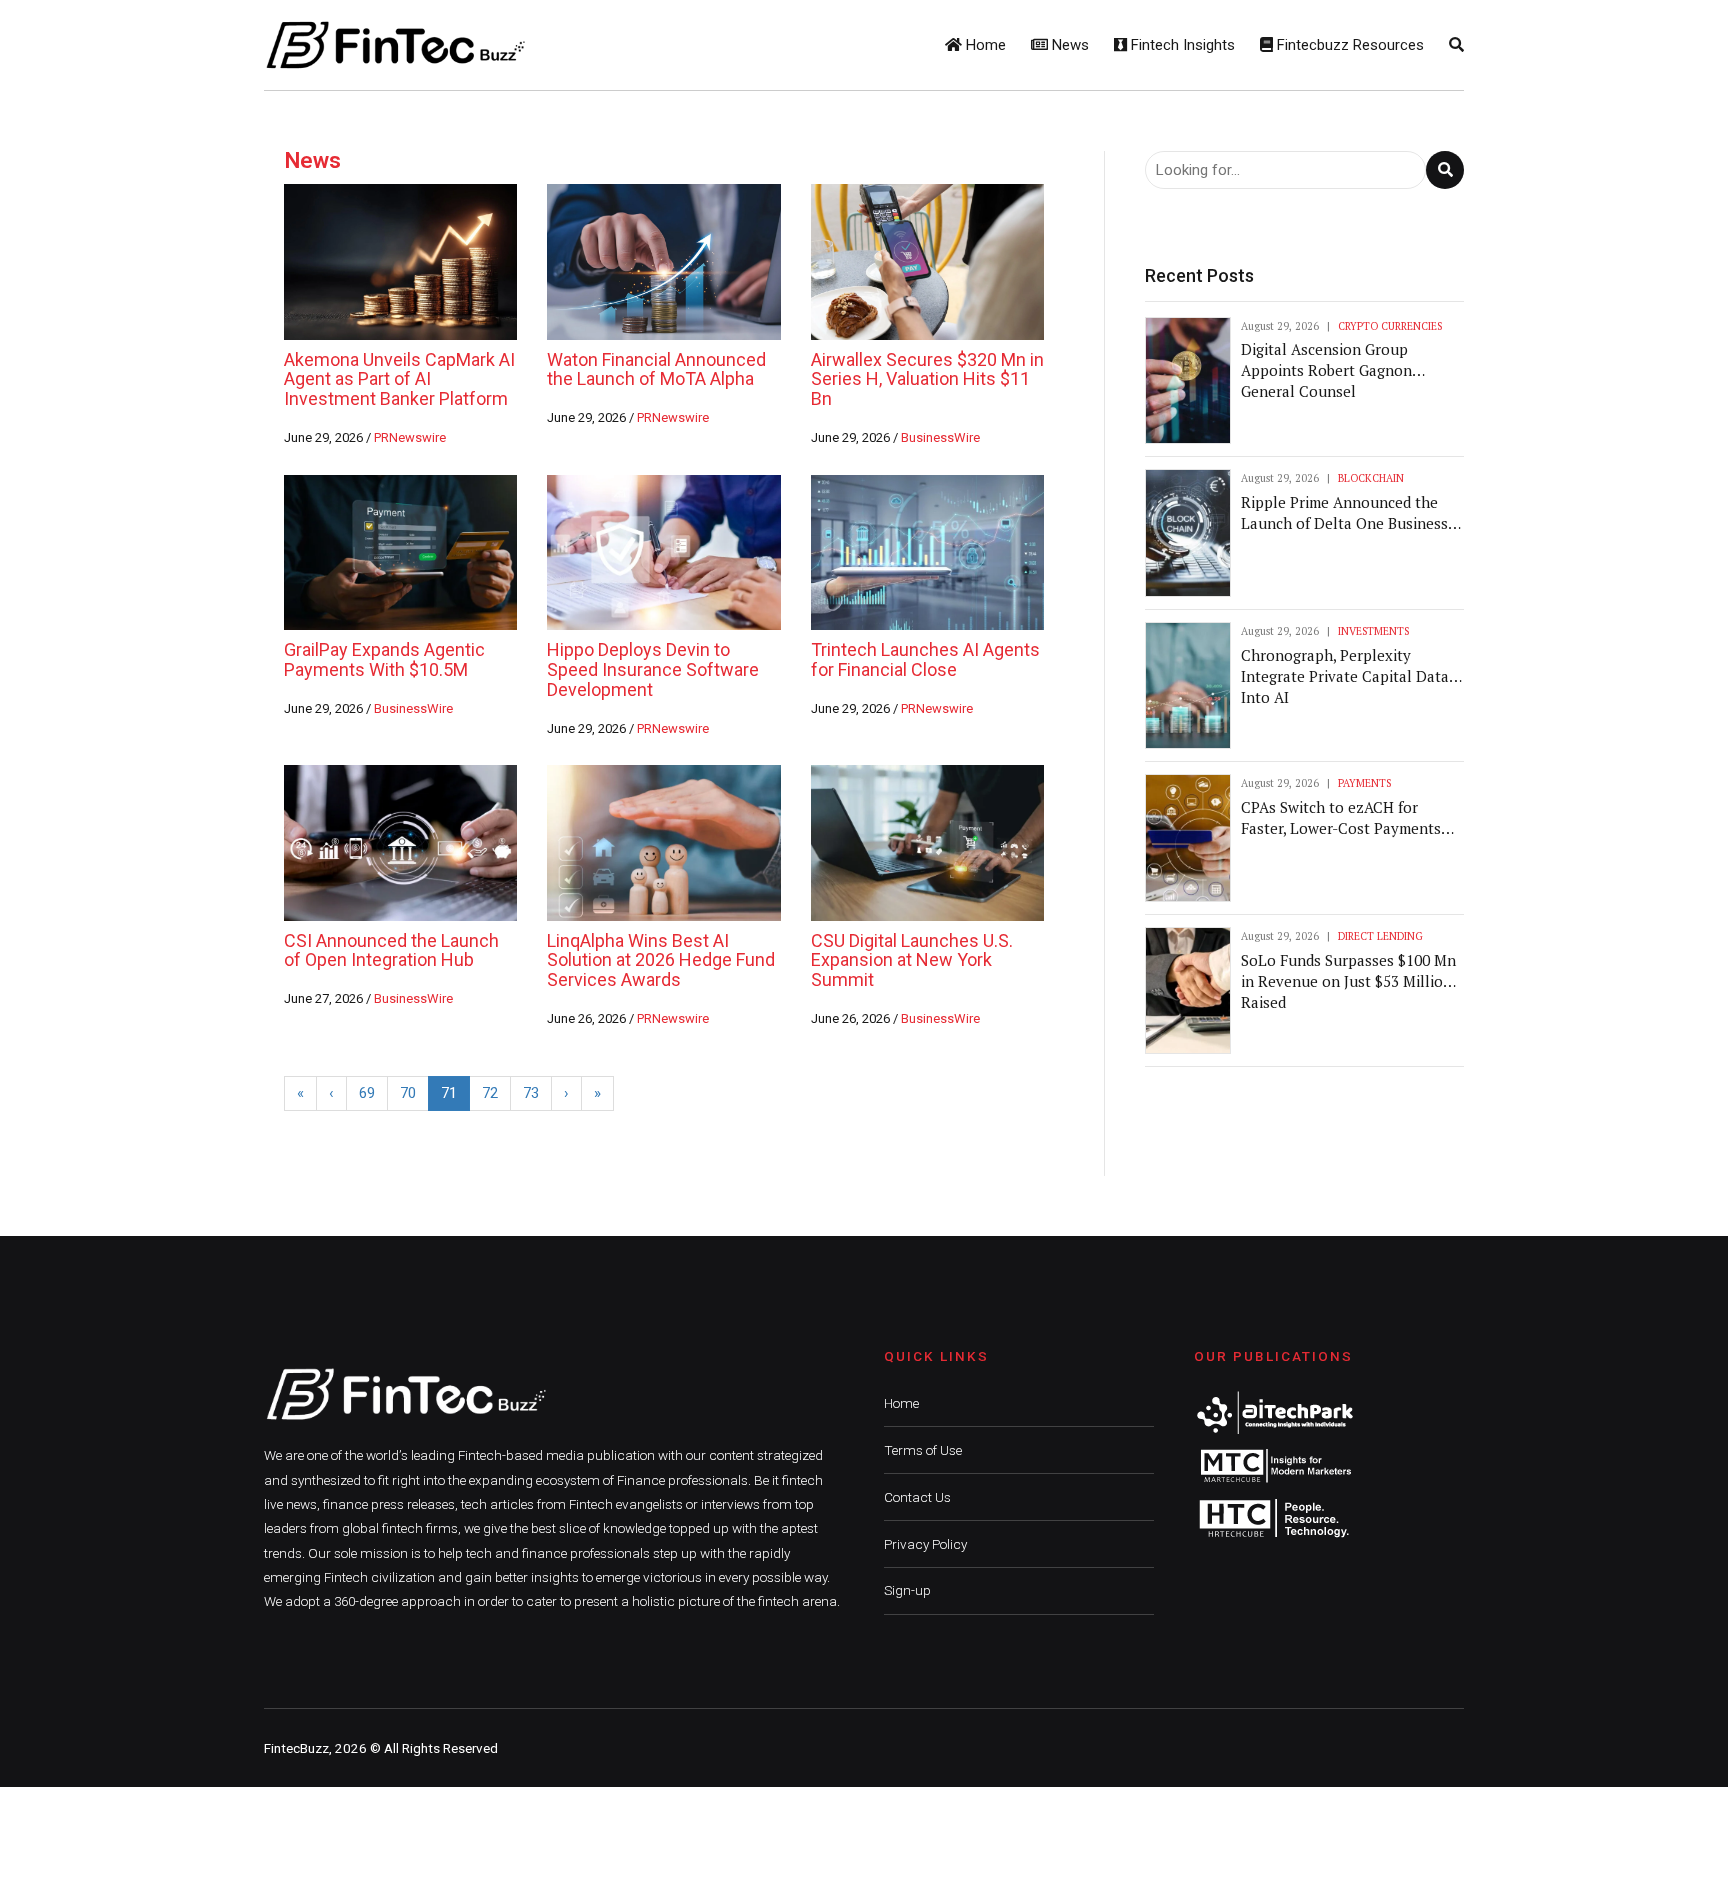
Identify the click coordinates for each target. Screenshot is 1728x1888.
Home (984, 45)
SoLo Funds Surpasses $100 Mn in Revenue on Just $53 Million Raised (1348, 981)
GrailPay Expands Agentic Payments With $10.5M (384, 659)
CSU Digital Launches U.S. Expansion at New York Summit (912, 960)
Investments (1373, 631)
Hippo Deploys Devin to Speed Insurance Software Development (653, 669)
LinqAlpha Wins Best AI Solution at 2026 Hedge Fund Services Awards (661, 960)
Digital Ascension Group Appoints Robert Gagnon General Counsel (1326, 370)
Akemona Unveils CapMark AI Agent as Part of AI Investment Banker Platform (399, 379)
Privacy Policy (925, 1544)
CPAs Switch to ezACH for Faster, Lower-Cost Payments (1341, 817)
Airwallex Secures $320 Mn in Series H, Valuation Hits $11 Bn (927, 379)
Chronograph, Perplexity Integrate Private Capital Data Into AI (1345, 676)
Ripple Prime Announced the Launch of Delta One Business (1344, 512)
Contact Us (917, 1497)
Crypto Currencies (1390, 326)
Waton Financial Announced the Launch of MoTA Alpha (656, 369)
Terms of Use (923, 1450)
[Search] (1456, 45)
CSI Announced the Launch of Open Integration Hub (391, 950)
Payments (1364, 783)
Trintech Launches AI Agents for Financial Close (925, 659)
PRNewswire (410, 437)
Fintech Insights (1181, 45)
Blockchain (1371, 478)
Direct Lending (1380, 936)
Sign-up (907, 1590)
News (1068, 45)
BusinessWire (940, 437)
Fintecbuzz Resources (1348, 45)
